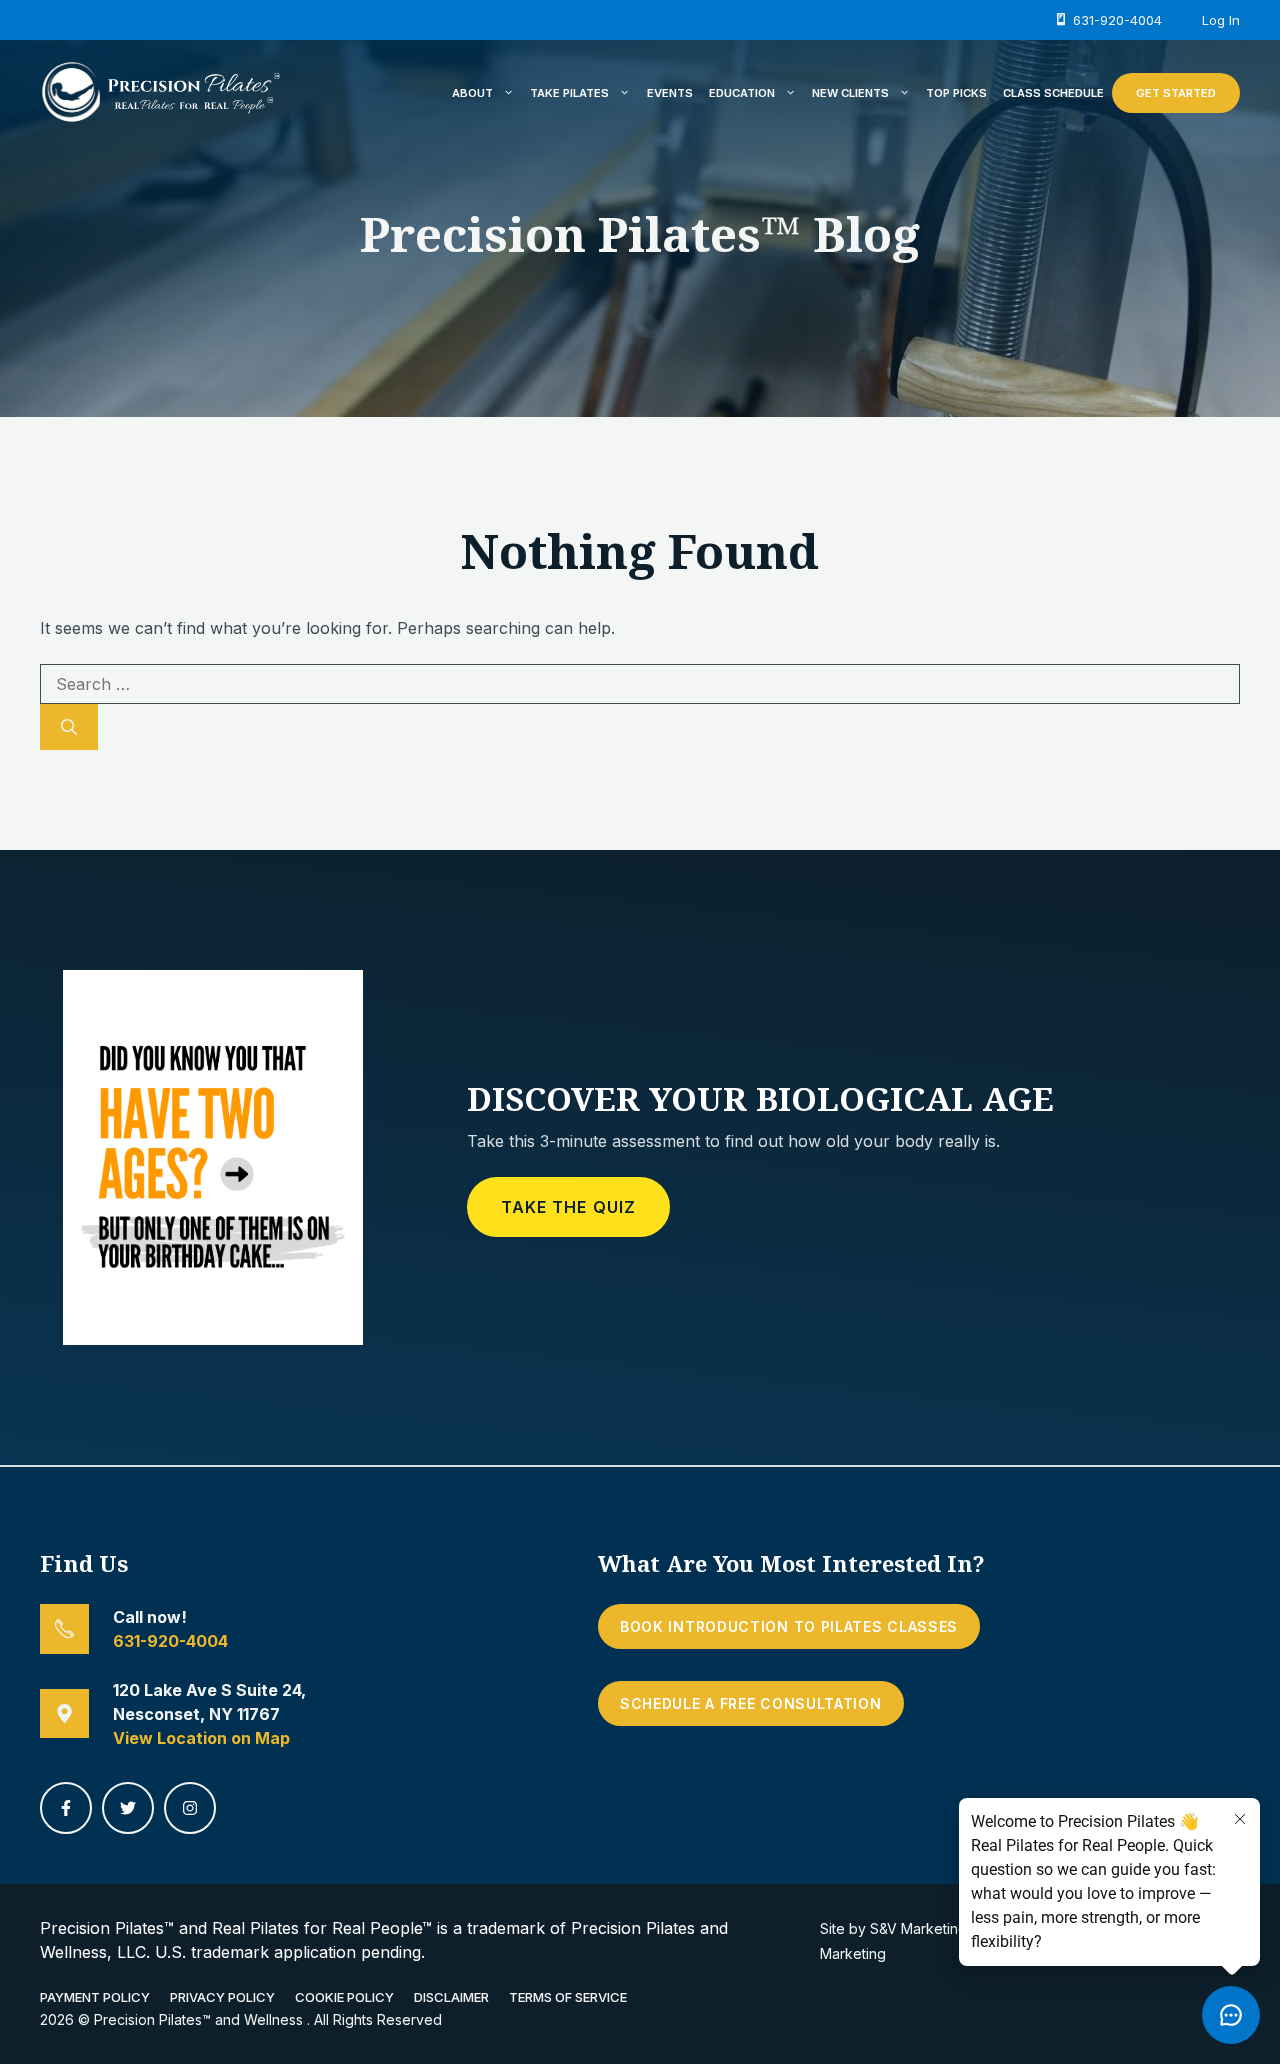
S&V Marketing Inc (930, 1928)
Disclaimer (451, 1997)
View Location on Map (201, 1738)
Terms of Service (568, 1997)
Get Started (1176, 93)
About (472, 93)
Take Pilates (569, 93)
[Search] (69, 727)
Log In (1221, 20)
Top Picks (956, 93)
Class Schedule (1053, 93)
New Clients (850, 93)
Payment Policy (95, 1997)
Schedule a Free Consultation (751, 1703)
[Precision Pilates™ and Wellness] (160, 91)
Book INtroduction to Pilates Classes (789, 1626)
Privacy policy (222, 1997)
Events (670, 93)
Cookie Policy (344, 1997)
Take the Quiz (569, 1207)
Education (742, 93)
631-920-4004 (170, 1641)
